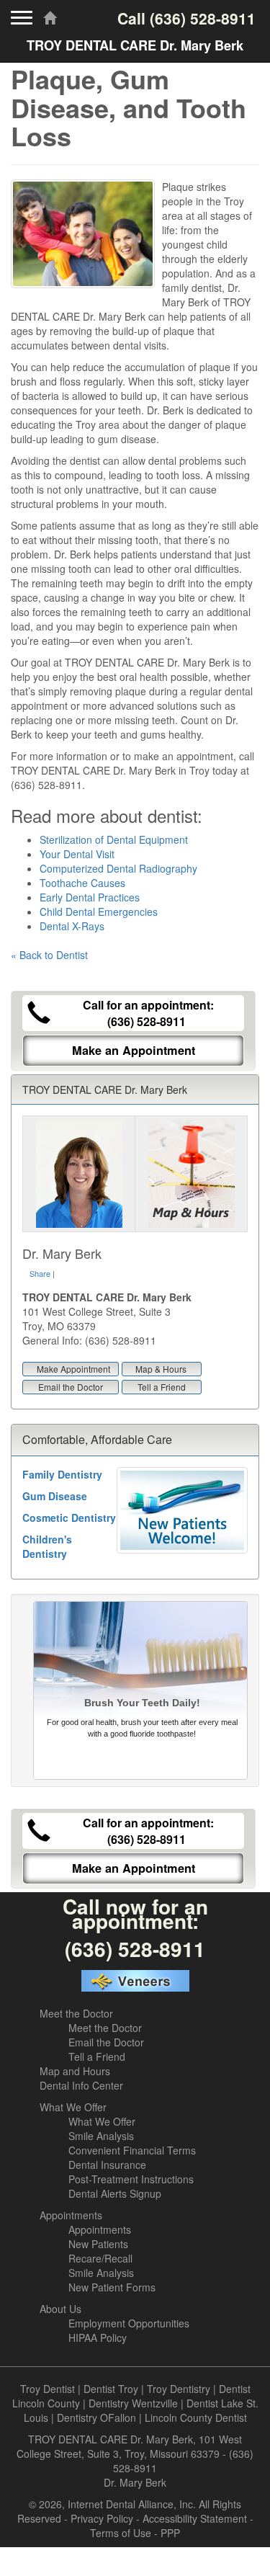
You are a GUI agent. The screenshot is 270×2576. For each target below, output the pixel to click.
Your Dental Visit (77, 854)
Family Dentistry (62, 1474)
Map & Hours (161, 1369)
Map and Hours (75, 2071)
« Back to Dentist (49, 955)
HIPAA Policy (98, 2337)
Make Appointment (73, 1369)
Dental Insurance (107, 2165)
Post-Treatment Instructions (131, 2179)
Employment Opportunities (129, 2323)
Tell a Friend (162, 1387)
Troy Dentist (48, 2389)
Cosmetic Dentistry (69, 1517)
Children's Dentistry (47, 1546)
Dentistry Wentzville (133, 2403)
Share (40, 1273)
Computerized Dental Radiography (118, 868)
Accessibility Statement (195, 2518)
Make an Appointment (134, 1050)
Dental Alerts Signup (115, 2193)
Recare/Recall (100, 2258)
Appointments (71, 2215)
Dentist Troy (111, 2389)
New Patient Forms (112, 2287)
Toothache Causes (82, 883)
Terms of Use (121, 2533)
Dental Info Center (81, 2085)
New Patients (98, 2244)
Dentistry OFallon (96, 2417)
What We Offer (73, 2107)
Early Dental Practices (90, 897)
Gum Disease (55, 1496)
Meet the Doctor (76, 2013)
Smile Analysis (101, 2136)
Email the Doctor (71, 1387)
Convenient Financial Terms (132, 2150)
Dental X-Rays (72, 926)
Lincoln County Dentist (196, 2417)
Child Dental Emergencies (99, 912)
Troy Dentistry (179, 2389)
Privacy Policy (102, 2518)
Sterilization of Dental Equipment (114, 839)
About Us (60, 2309)
